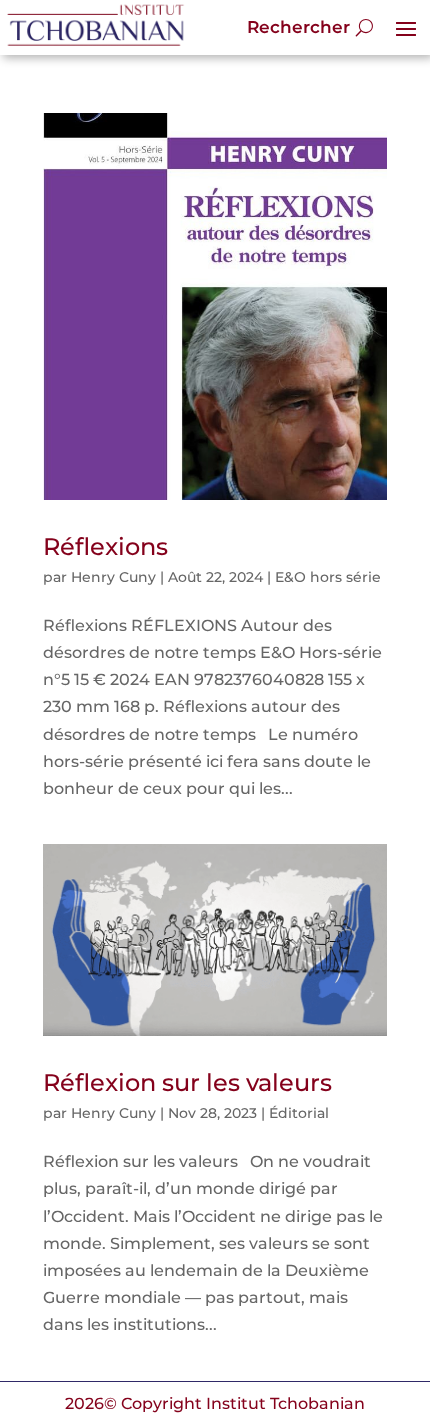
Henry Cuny (113, 577)
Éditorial (299, 1113)
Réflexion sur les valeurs (187, 1082)
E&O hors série (328, 577)
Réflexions (105, 546)
